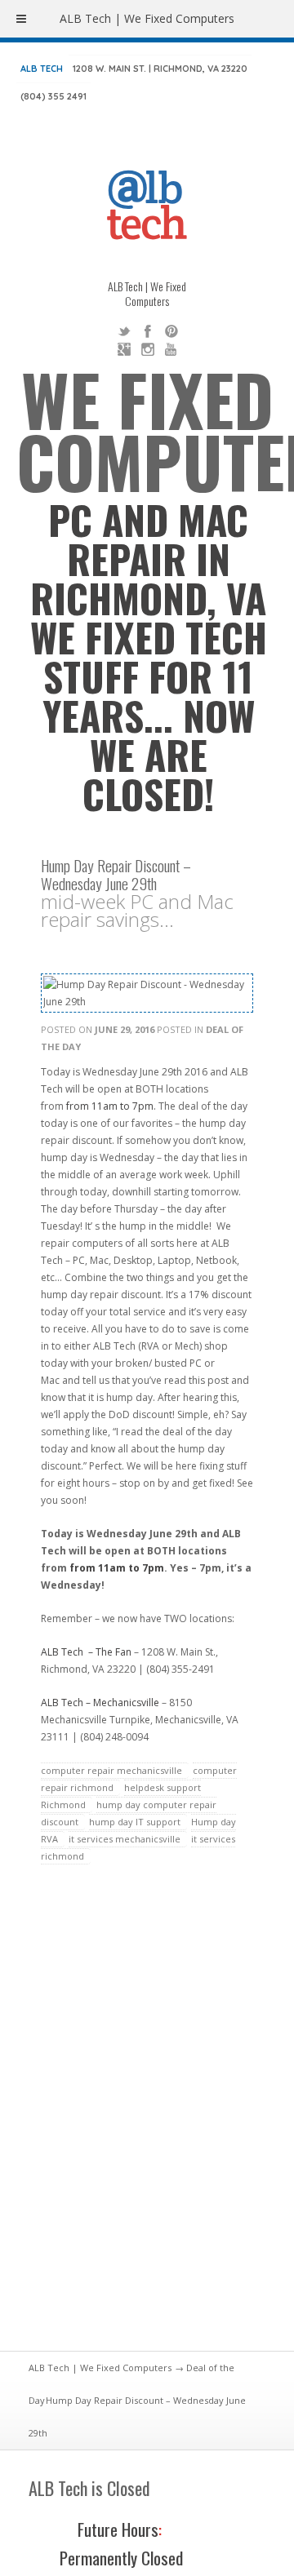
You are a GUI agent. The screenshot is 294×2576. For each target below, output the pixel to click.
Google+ (124, 349)
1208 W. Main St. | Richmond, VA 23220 (160, 69)
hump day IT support (135, 1822)
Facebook (148, 331)
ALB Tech (42, 69)
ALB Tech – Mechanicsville (100, 1703)
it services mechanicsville (125, 1839)
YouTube (171, 349)
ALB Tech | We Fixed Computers (100, 2368)
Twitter (124, 331)
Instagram (148, 349)
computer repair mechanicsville (111, 1770)
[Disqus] (147, 2117)
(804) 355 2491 (53, 96)
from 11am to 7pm (110, 1106)
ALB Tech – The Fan (86, 1652)
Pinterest (171, 331)
